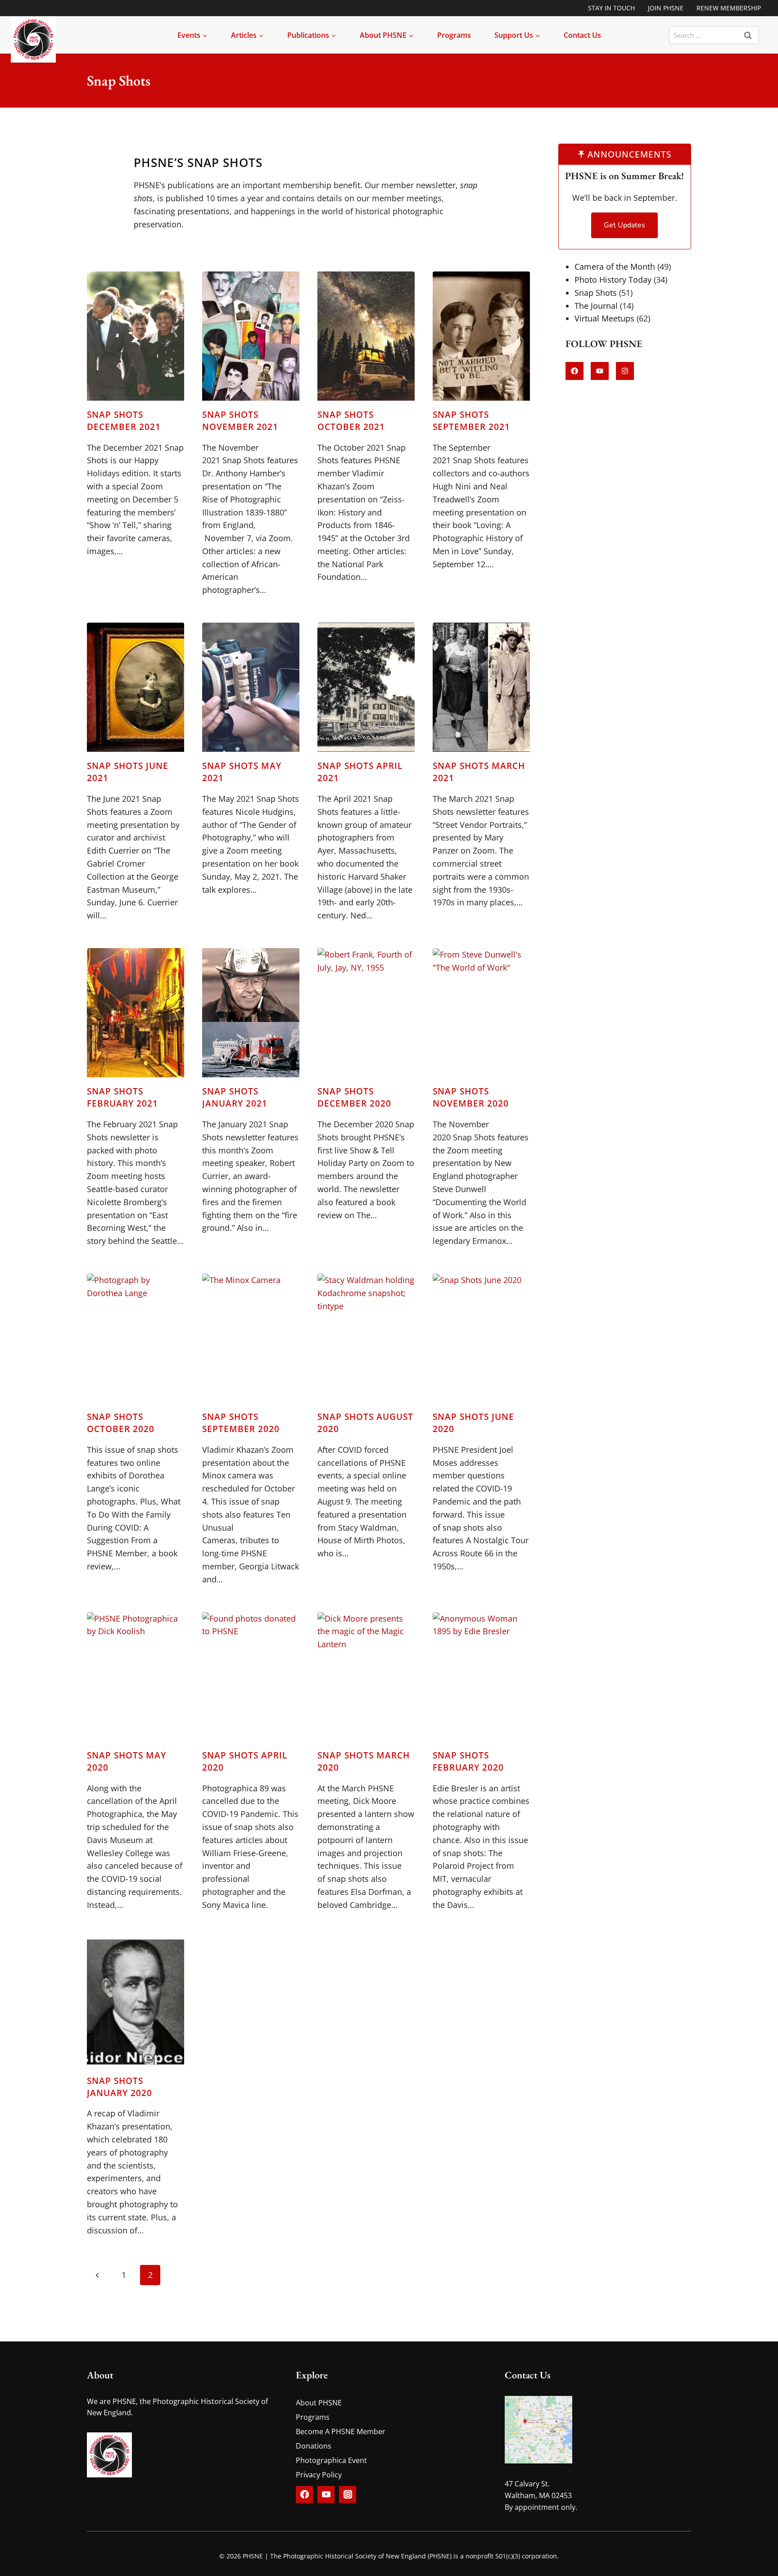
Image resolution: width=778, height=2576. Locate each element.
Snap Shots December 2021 (124, 420)
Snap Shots (596, 292)
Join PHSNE (666, 8)
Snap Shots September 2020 (241, 1423)
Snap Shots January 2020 (120, 2087)
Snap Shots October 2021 (351, 420)
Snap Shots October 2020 (121, 1423)
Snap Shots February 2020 (468, 1761)
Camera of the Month (615, 267)
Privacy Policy (319, 2475)
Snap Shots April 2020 (245, 1761)
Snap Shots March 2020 (364, 1761)
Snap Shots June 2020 (473, 1423)
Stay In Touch (611, 8)
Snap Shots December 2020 (354, 1097)
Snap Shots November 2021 (240, 420)
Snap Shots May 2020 (127, 1761)
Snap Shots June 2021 (128, 772)
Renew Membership (729, 8)
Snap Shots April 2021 (360, 772)
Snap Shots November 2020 (471, 1097)
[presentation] (136, 336)
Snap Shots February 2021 (122, 1097)
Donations (314, 2446)
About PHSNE (319, 2403)
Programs (454, 35)
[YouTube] (326, 2495)
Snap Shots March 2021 (479, 772)
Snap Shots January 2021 (235, 1097)
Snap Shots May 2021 (242, 772)
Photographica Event (331, 2460)
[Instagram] (348, 2495)
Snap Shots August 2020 (365, 1423)
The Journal (596, 305)
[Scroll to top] (745, 2561)
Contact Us (582, 35)
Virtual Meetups (604, 318)
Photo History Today (613, 280)
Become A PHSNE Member (341, 2431)
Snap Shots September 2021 (471, 420)
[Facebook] (304, 2495)
